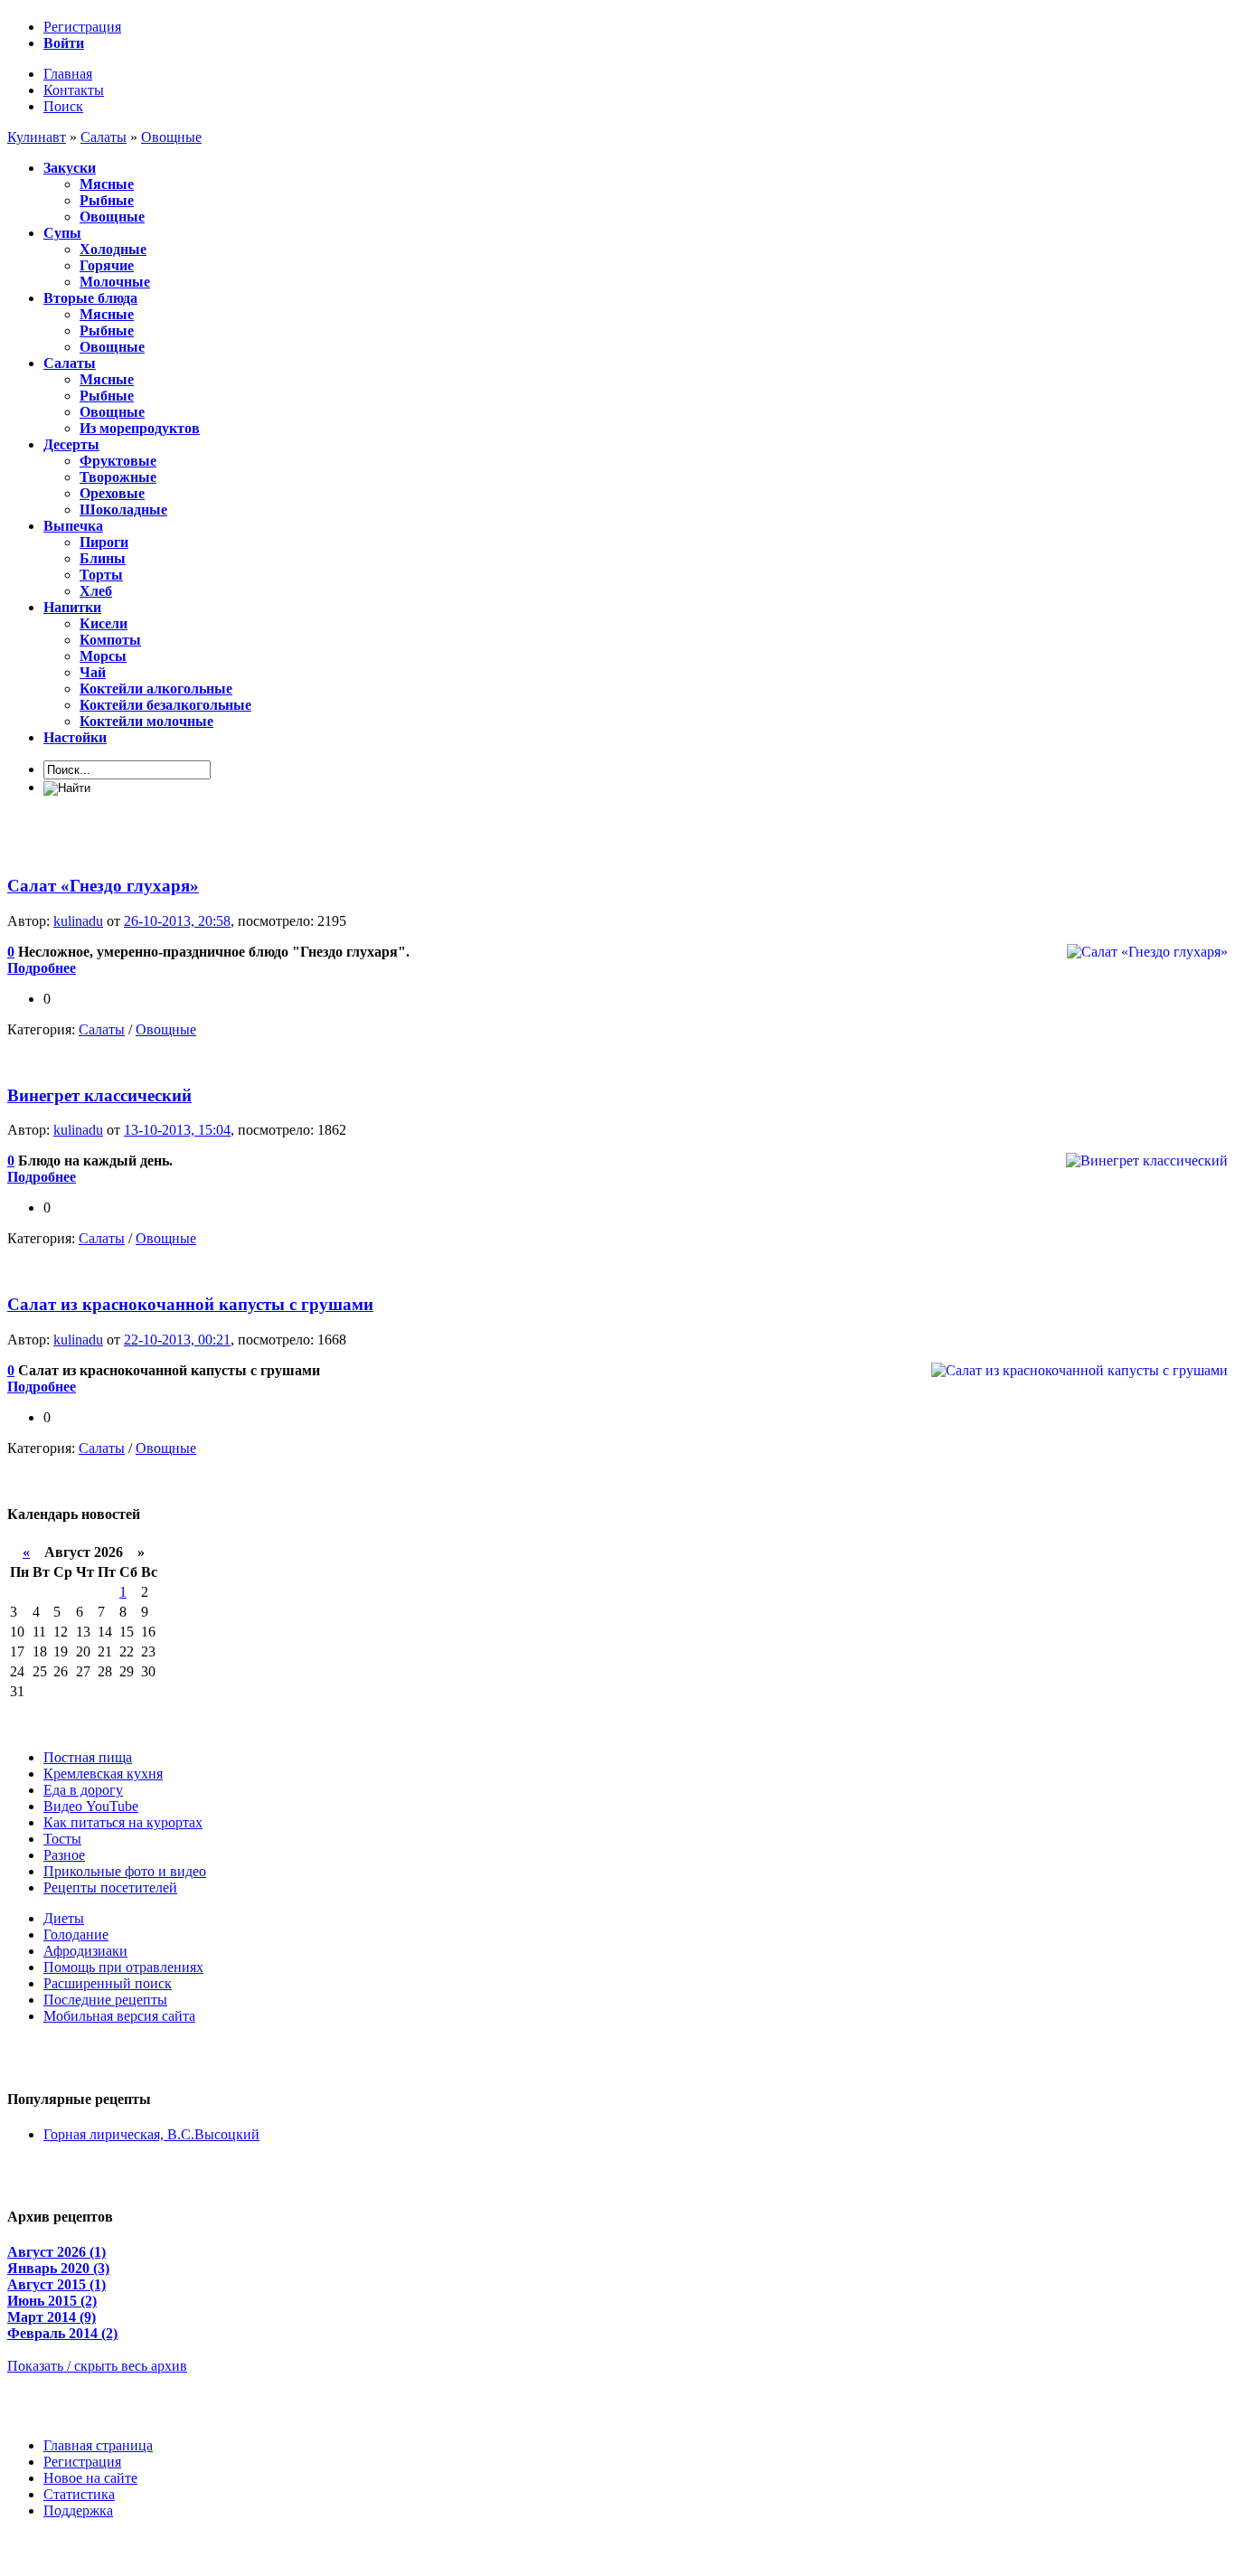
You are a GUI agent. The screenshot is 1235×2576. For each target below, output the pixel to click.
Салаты (102, 1029)
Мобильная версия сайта (119, 2016)
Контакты (74, 90)
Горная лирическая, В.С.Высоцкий (151, 2134)
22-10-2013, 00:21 (177, 1340)
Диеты (64, 1918)
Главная (68, 74)
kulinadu (78, 921)
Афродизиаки (85, 1951)
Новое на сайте (90, 2478)
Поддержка (78, 2510)
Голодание (76, 1934)
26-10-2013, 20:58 (177, 921)
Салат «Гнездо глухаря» (103, 886)
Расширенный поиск (108, 1983)
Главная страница (98, 2445)
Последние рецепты (105, 2000)
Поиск (63, 106)
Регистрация (82, 27)
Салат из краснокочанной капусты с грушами (190, 1304)
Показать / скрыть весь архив (97, 2366)
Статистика (79, 2494)
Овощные (166, 1029)
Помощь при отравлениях (123, 1967)
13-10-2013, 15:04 (177, 1130)
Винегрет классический (99, 1095)
